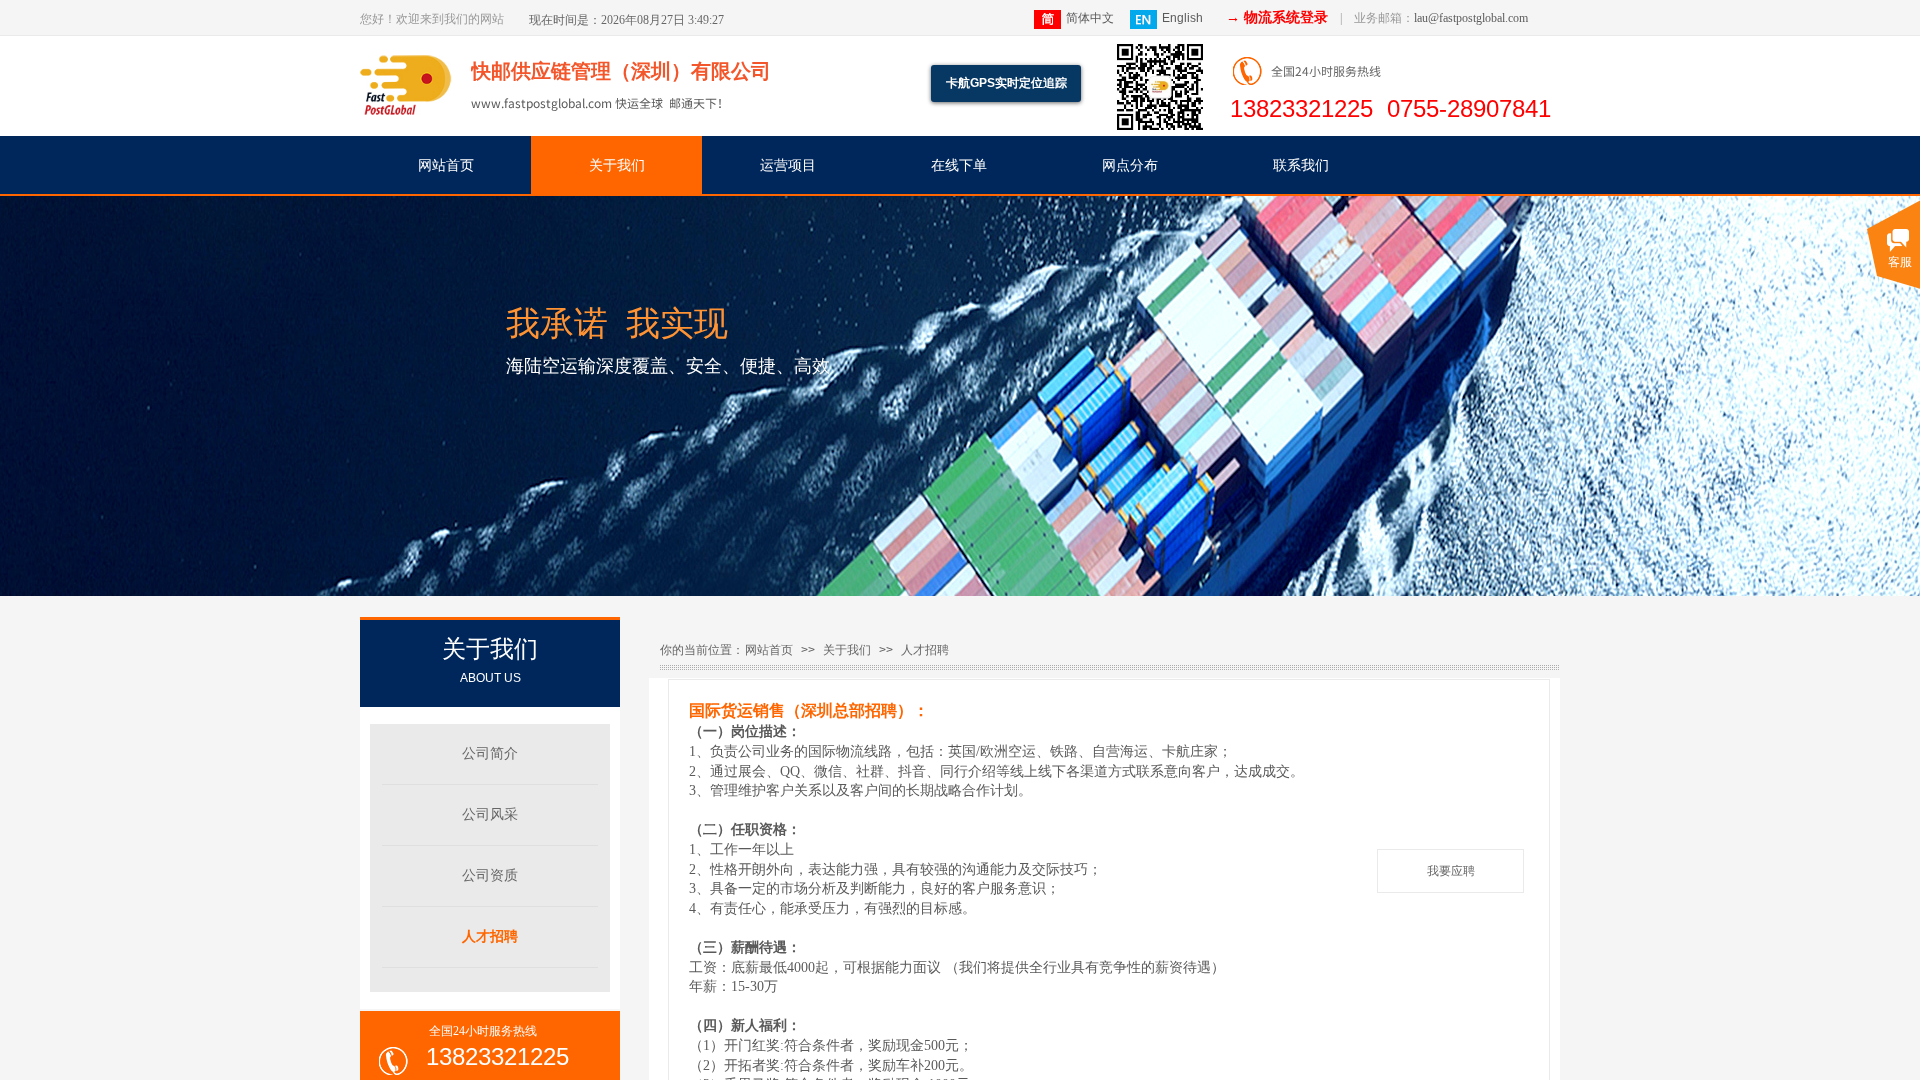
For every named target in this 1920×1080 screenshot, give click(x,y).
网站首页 (446, 165)
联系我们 (1301, 165)
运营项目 (788, 165)
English (1182, 18)
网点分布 (1130, 165)
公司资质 (490, 875)
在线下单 (959, 165)
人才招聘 (925, 650)
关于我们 (617, 165)
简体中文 (1090, 18)
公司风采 (490, 814)
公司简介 (490, 753)
